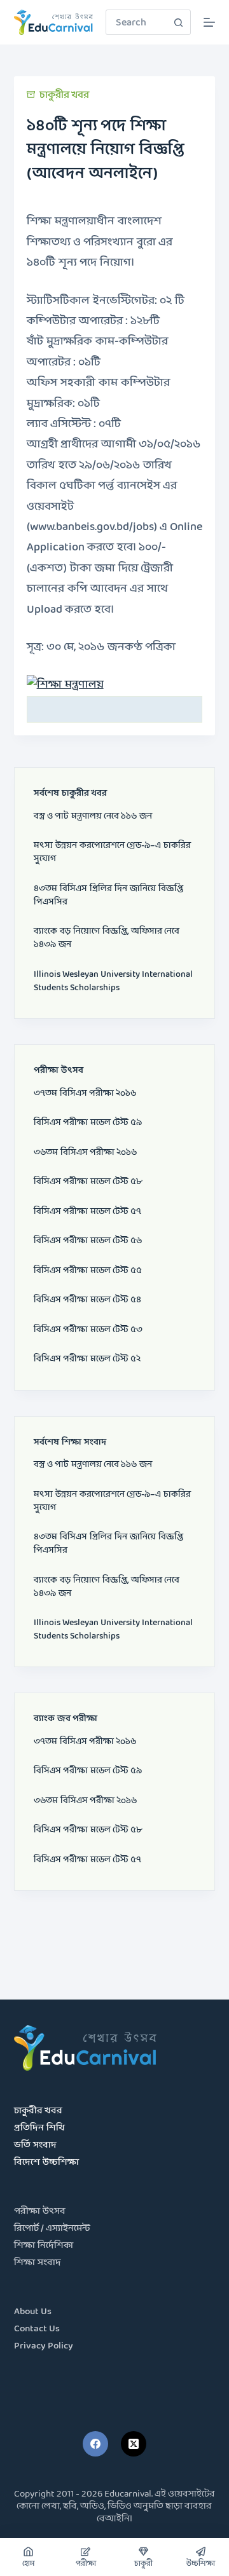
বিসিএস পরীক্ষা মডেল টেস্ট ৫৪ (87, 1300)
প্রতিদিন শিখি (39, 2128)
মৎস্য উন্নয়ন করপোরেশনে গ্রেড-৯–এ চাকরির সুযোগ (112, 852)
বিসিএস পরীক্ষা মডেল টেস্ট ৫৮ (88, 1182)
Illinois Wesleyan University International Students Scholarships (113, 981)
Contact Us (37, 2329)
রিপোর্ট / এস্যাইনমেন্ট (52, 2229)
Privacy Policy (44, 2346)
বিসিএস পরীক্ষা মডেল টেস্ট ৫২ (87, 1359)
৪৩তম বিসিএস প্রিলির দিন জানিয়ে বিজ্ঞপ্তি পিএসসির (108, 896)
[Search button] (178, 22)
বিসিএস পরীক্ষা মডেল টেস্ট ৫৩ (88, 1330)
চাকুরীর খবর (64, 95)
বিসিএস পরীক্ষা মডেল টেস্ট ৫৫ (88, 1271)
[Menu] (209, 22)
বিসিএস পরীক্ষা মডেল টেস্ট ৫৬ (88, 1241)
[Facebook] (95, 2444)
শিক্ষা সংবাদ (38, 2263)
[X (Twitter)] (134, 2444)
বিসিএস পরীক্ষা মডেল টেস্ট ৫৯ (88, 1123)
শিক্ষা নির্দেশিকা (44, 2246)
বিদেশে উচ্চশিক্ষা (46, 2163)
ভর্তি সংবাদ (35, 2145)
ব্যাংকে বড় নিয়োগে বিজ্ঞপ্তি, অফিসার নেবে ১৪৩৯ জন (107, 938)
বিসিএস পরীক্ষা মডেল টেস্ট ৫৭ (87, 1212)
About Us (33, 2312)
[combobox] (136, 22)
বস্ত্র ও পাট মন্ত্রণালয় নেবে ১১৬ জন (93, 816)
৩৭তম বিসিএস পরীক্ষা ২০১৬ (85, 1094)
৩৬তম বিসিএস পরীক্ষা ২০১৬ (85, 1153)
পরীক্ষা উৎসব (40, 2211)
